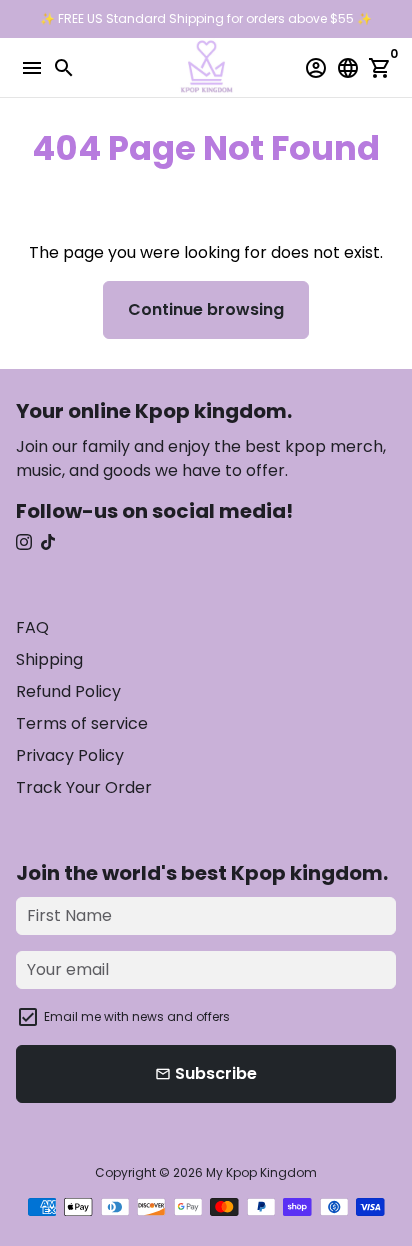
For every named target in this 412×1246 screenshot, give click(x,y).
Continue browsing (206, 309)
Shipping (49, 659)
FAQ (32, 627)
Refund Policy (68, 691)
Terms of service (82, 723)
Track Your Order (84, 787)
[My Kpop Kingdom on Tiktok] (48, 542)
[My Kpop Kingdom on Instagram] (24, 542)
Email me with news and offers (137, 1016)
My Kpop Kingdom (261, 1172)
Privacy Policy (70, 755)
